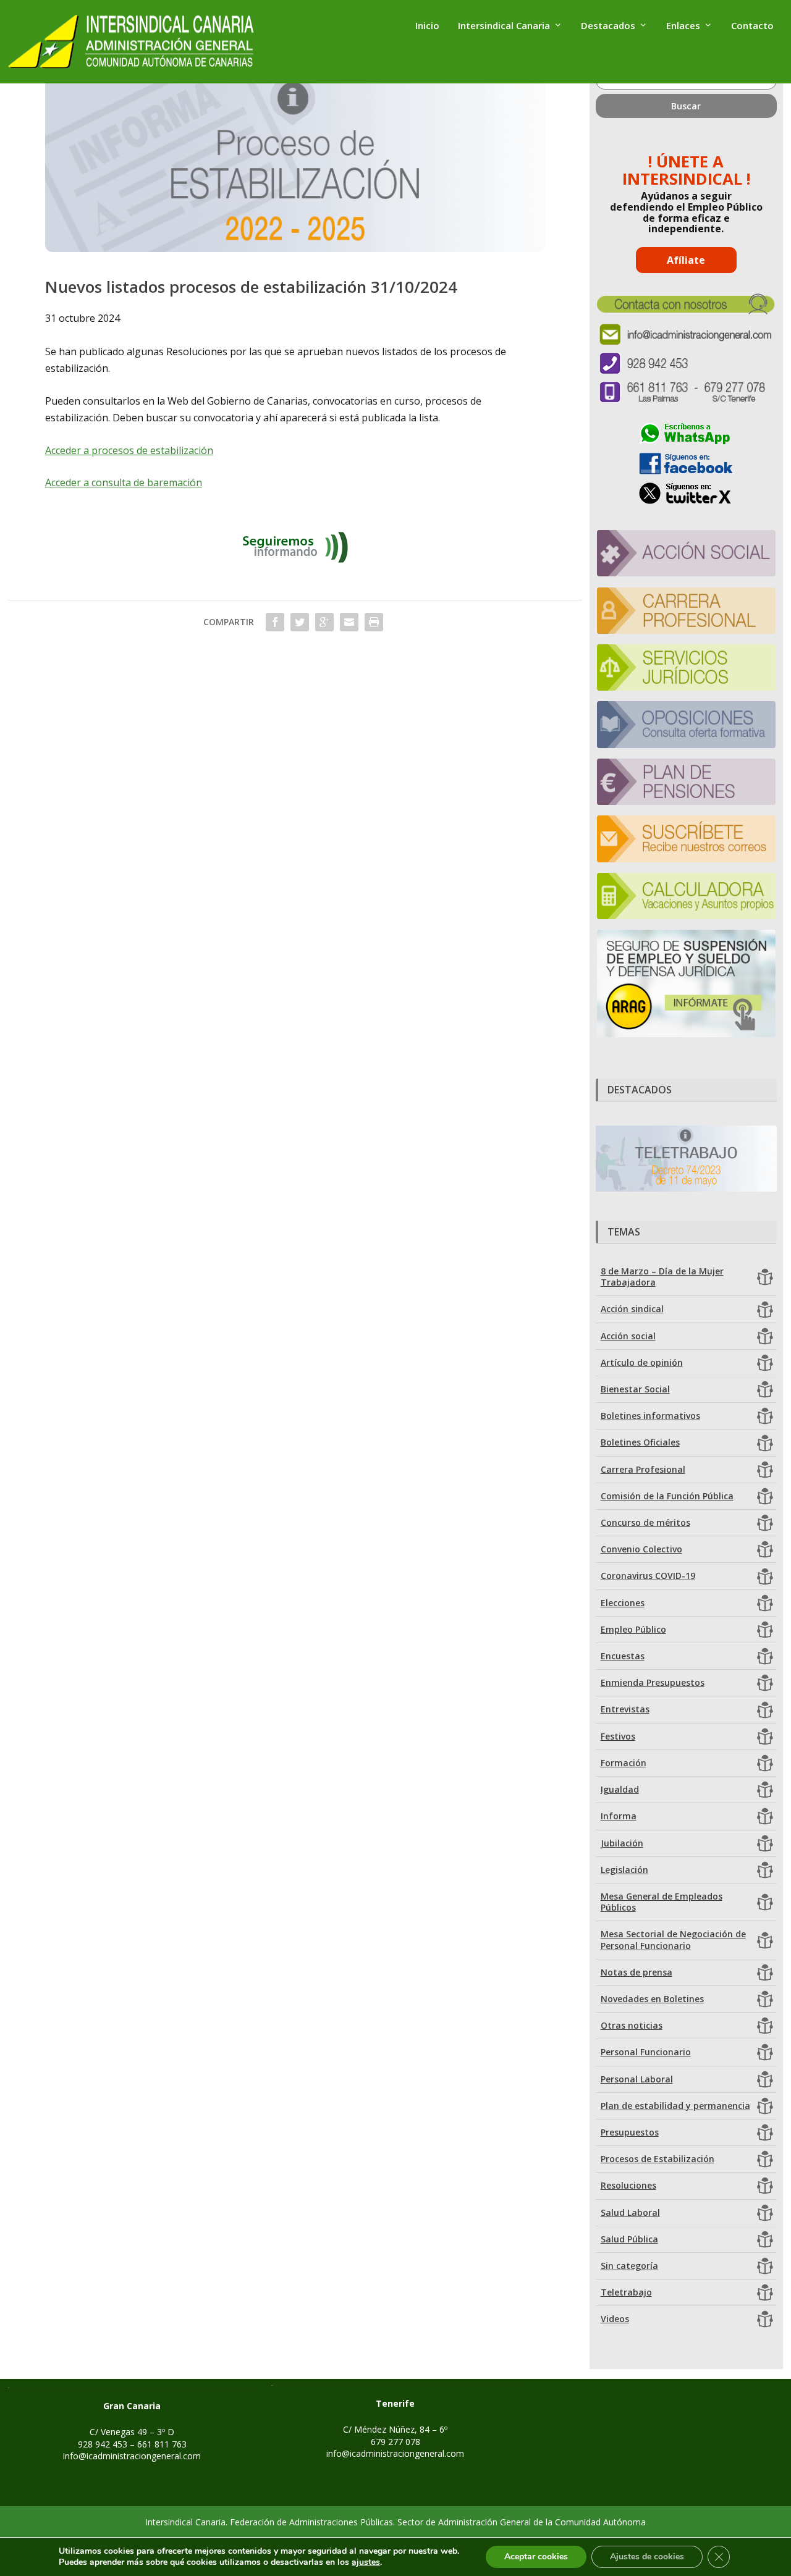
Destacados (608, 26)
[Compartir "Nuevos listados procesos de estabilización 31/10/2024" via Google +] (324, 622)
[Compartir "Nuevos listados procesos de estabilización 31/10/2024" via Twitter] (300, 622)
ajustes (366, 2562)
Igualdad (620, 1789)
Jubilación (622, 1843)
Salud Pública (629, 2239)
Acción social (628, 1336)
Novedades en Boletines (652, 1999)
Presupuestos (630, 2132)
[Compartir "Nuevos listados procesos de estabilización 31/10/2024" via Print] (374, 622)
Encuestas (623, 1656)
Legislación (624, 1870)
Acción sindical (632, 1309)
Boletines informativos (650, 1416)
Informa (619, 1816)
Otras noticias (632, 2025)
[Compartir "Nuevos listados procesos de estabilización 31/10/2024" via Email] (349, 622)
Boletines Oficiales (640, 1442)
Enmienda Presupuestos (653, 1682)
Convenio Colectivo (641, 1549)
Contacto (752, 26)
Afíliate (686, 260)
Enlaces (683, 26)
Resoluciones (628, 2185)
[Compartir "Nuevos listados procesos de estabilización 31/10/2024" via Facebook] (275, 622)
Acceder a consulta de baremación (124, 482)
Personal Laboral (637, 2079)
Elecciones (623, 1603)
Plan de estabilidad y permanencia (675, 2106)
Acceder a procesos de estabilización (129, 450)
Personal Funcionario (646, 2052)
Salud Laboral (630, 2212)
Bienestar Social (635, 1389)
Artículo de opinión (642, 1362)
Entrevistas (625, 1709)
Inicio (427, 26)
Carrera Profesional (643, 1469)
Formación (624, 1763)
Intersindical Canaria (504, 26)
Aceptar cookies (536, 2557)
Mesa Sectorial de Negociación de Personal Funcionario (673, 1939)
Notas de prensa (637, 1972)
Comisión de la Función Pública (667, 1496)
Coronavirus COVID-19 (648, 1576)
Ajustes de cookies (647, 2557)
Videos (615, 2319)
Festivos (618, 1736)
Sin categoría (629, 2266)
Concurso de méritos (645, 1522)
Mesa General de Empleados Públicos (662, 1902)
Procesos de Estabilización (658, 2159)
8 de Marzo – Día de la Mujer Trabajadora (662, 1277)
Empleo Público (633, 1629)
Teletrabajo (626, 2292)
